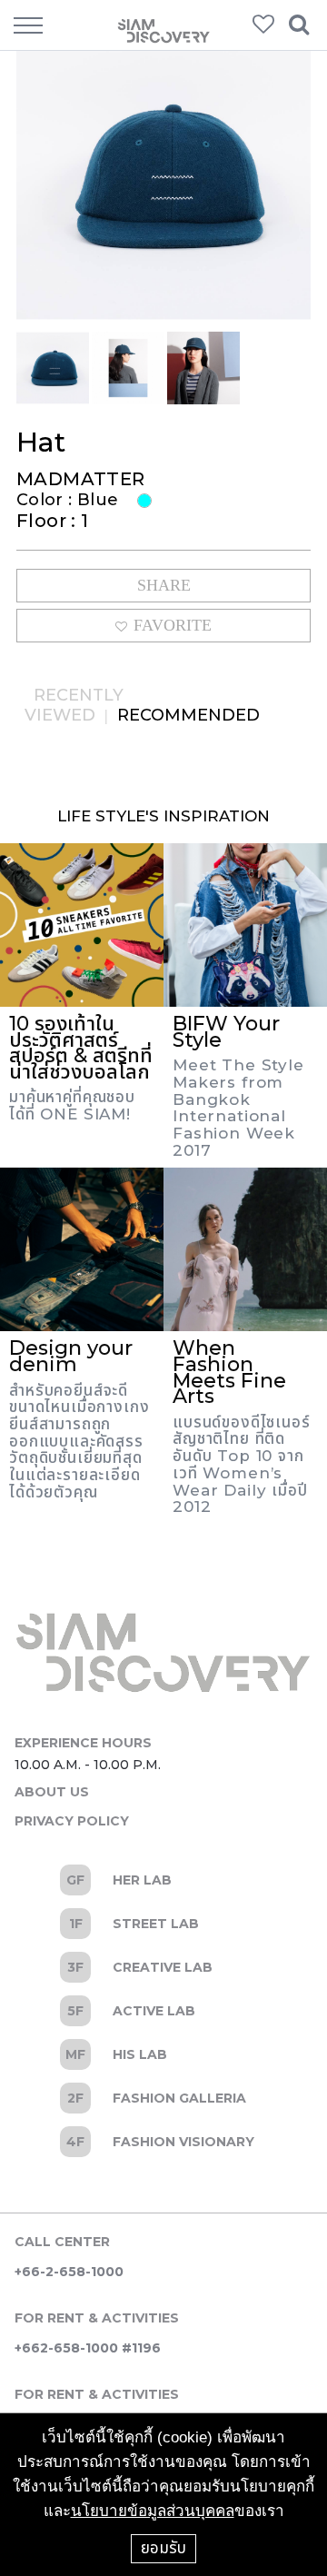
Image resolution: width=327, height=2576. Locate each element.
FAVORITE (173, 625)
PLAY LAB (163, 2142)
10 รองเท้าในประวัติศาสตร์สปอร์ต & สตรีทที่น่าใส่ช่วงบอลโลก (81, 1048)
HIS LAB (163, 2054)
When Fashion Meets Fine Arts (229, 1372)
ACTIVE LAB (163, 2011)
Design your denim (71, 1356)
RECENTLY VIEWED (74, 705)
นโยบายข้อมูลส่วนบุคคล (153, 2511)
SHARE (164, 585)
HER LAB (163, 1880)
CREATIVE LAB (163, 1967)
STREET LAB (163, 1924)
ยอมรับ (163, 2548)
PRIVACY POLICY (72, 1821)
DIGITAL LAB (163, 2098)
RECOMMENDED (188, 715)
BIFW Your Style (226, 1032)
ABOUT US (52, 1792)
